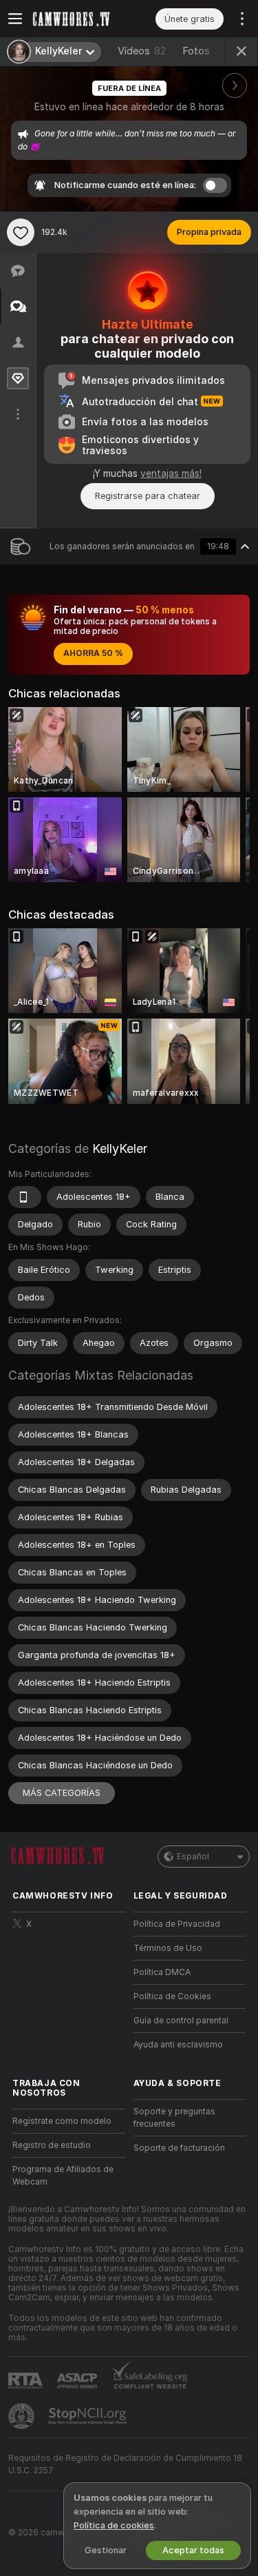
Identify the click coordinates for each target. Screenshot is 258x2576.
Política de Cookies (172, 1996)
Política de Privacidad (177, 1924)
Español (193, 1857)
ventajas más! (171, 473)
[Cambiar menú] (15, 19)
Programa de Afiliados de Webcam (63, 2176)
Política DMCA (162, 1972)
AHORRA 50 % (93, 653)
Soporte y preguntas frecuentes (174, 2118)
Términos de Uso (168, 1948)
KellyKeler (120, 1148)
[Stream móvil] (25, 1197)
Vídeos (142, 51)
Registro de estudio (52, 2145)
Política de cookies (114, 2525)
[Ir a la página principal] (80, 19)
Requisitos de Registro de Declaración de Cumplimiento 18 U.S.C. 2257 (125, 2464)
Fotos (204, 51)
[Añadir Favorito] (21, 232)
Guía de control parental (181, 2021)
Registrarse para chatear (148, 496)
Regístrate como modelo (62, 2121)
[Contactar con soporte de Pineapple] (23, 2416)
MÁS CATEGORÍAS (62, 1793)
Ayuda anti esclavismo (178, 2045)
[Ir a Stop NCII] (89, 2416)
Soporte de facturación (179, 2148)
